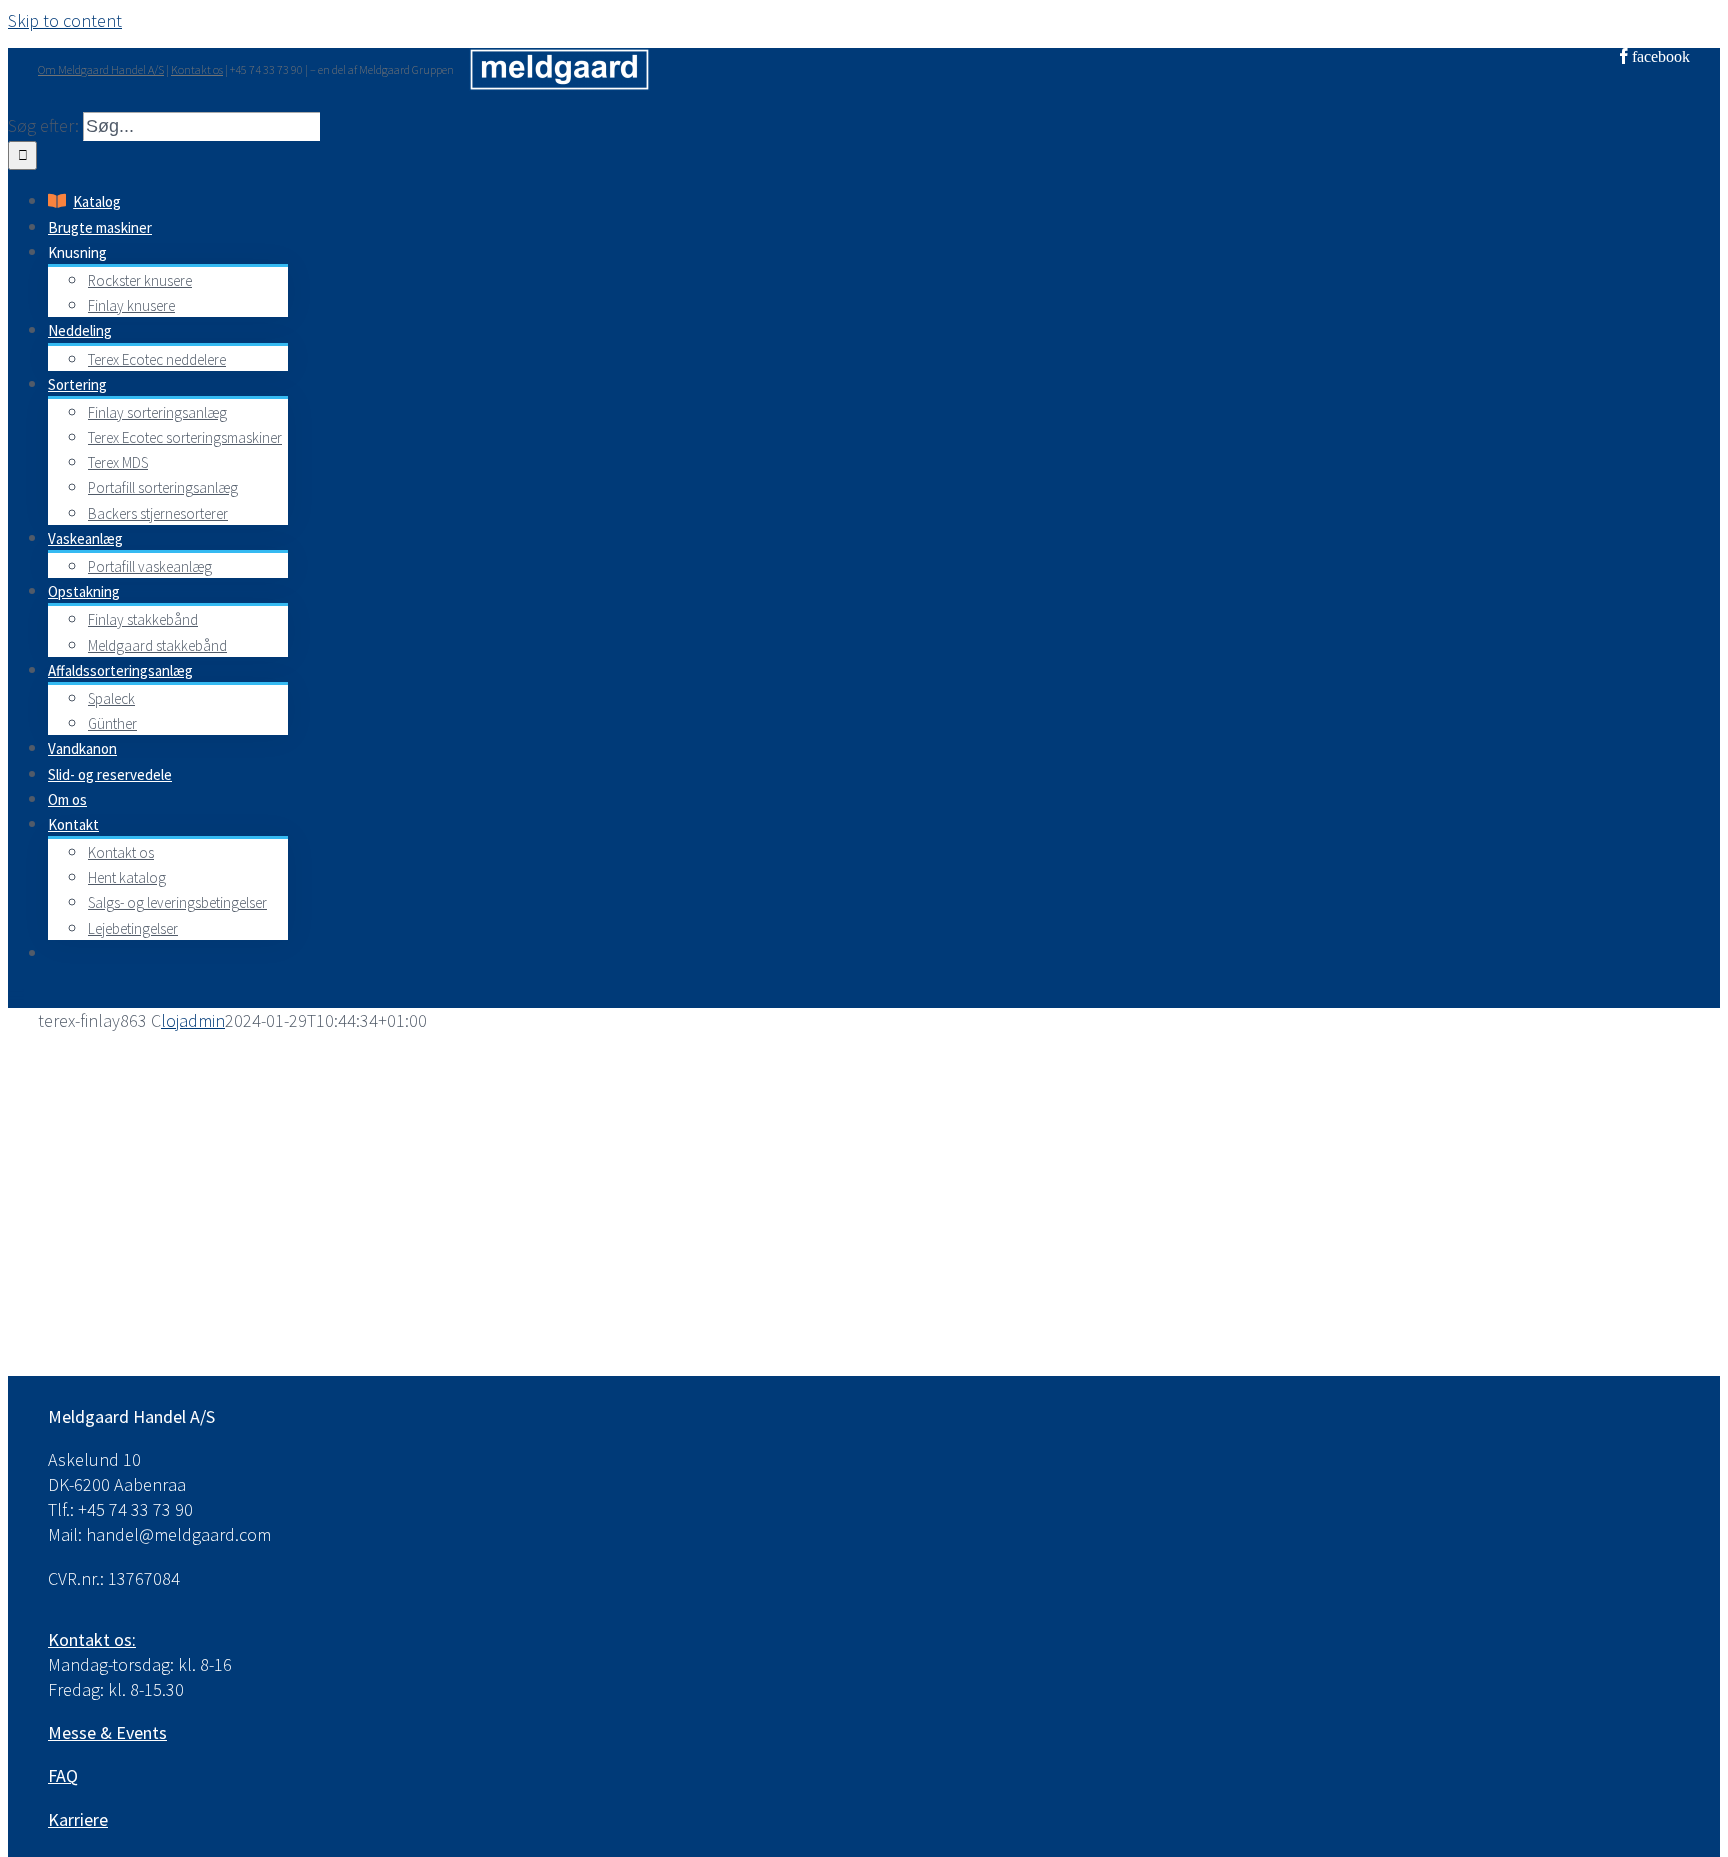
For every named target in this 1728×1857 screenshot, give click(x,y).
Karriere (78, 1819)
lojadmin (193, 1020)
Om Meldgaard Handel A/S (101, 69)
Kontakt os (197, 69)
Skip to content (65, 20)
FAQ (63, 1775)
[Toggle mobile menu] (17, 995)
